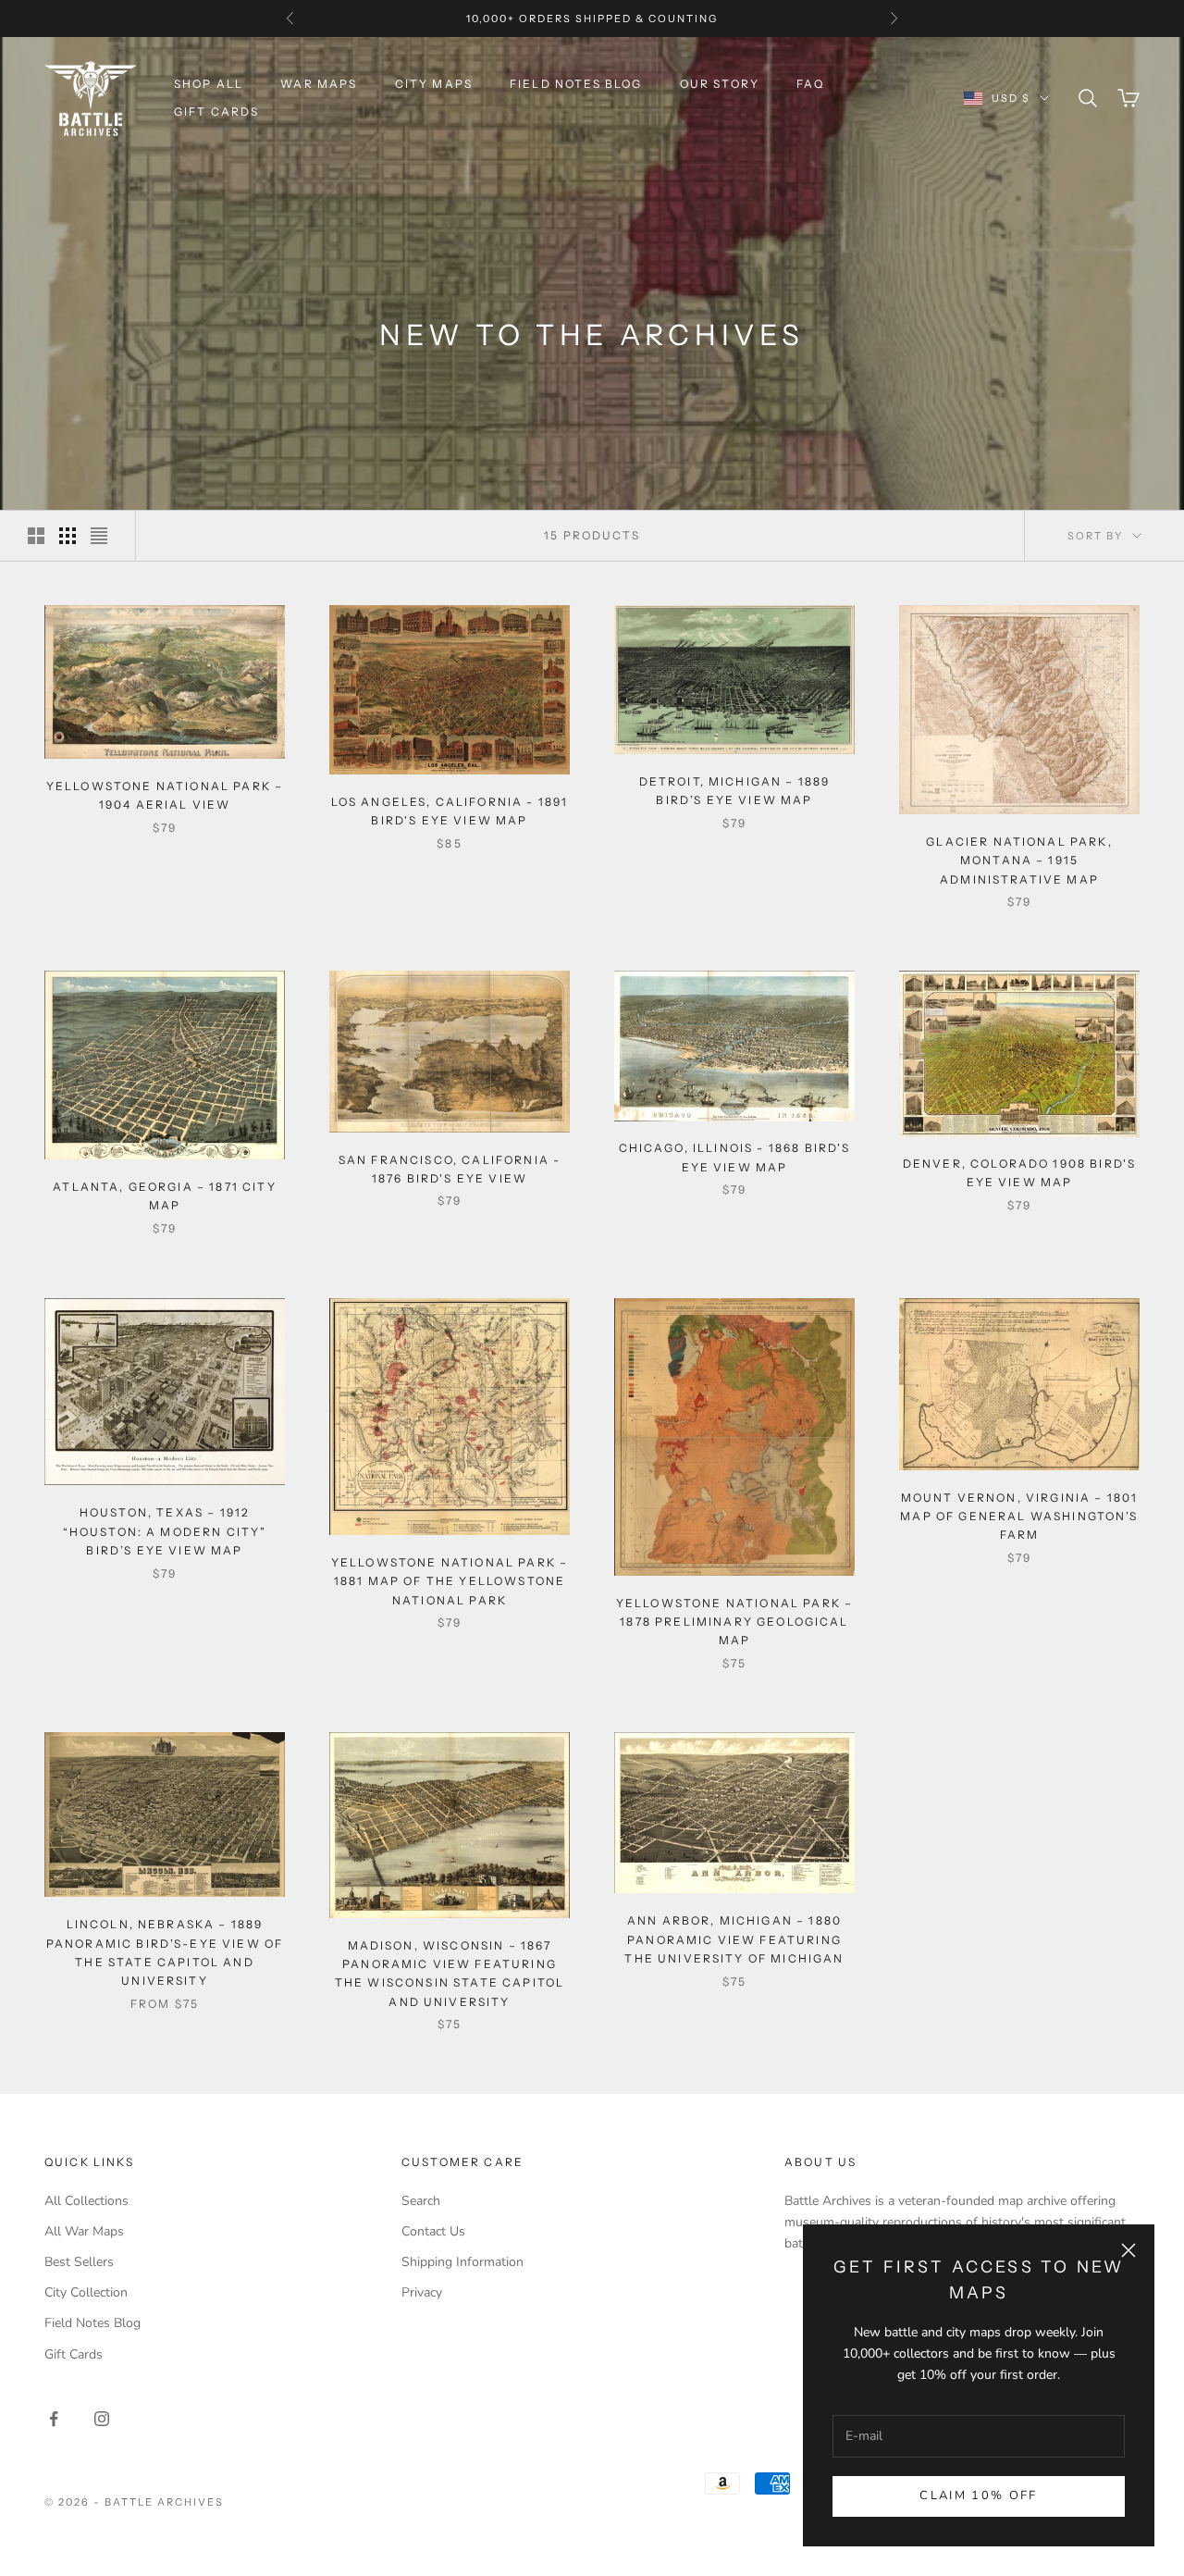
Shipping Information (462, 2262)
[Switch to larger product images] (36, 536)
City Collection (86, 2292)
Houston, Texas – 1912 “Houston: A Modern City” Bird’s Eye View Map (165, 1531)
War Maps (319, 84)
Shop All (209, 84)
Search (421, 2201)
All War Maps (84, 2231)
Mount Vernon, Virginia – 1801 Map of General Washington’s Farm (1019, 1517)
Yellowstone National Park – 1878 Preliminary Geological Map (734, 1621)
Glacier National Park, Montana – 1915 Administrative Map (1019, 861)
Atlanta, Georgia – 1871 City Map (164, 1196)
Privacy (422, 2292)
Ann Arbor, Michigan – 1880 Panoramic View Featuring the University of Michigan (734, 1939)
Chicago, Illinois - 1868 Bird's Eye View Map (735, 1158)
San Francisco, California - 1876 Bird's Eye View (450, 1169)
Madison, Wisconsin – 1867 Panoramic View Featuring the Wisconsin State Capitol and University (450, 1974)
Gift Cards (217, 111)
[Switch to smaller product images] (68, 536)
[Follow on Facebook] (54, 2419)
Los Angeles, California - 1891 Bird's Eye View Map (450, 811)
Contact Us (433, 2231)
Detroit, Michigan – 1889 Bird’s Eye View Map (735, 791)
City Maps (434, 84)
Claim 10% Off (978, 2495)
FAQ (810, 84)
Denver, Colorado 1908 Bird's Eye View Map (1019, 1174)
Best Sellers (79, 2262)
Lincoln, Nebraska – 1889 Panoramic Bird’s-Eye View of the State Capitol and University (165, 1952)
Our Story (720, 84)
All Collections (86, 2201)
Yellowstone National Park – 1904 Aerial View (165, 795)
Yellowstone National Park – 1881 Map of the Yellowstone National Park (450, 1581)
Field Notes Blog (576, 84)
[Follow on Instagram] (102, 2419)
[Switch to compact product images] (99, 536)
